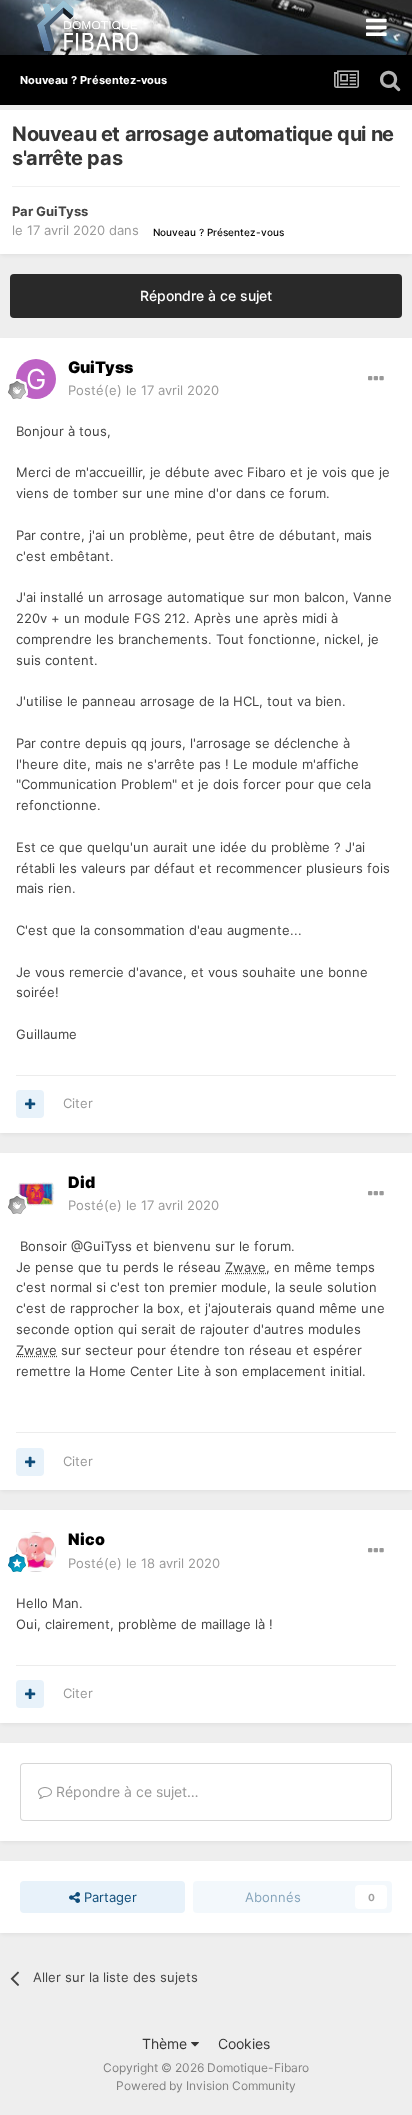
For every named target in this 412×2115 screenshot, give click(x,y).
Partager (108, 1897)
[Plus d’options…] (376, 379)
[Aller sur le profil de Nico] (36, 1552)
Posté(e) (143, 390)
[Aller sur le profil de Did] (36, 1194)
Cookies (244, 2043)
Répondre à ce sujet (206, 295)
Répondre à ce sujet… (125, 1791)
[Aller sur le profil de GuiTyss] (36, 379)
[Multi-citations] (30, 1104)
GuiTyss (62, 211)
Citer (78, 1103)
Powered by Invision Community (206, 2085)
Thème (166, 2043)
